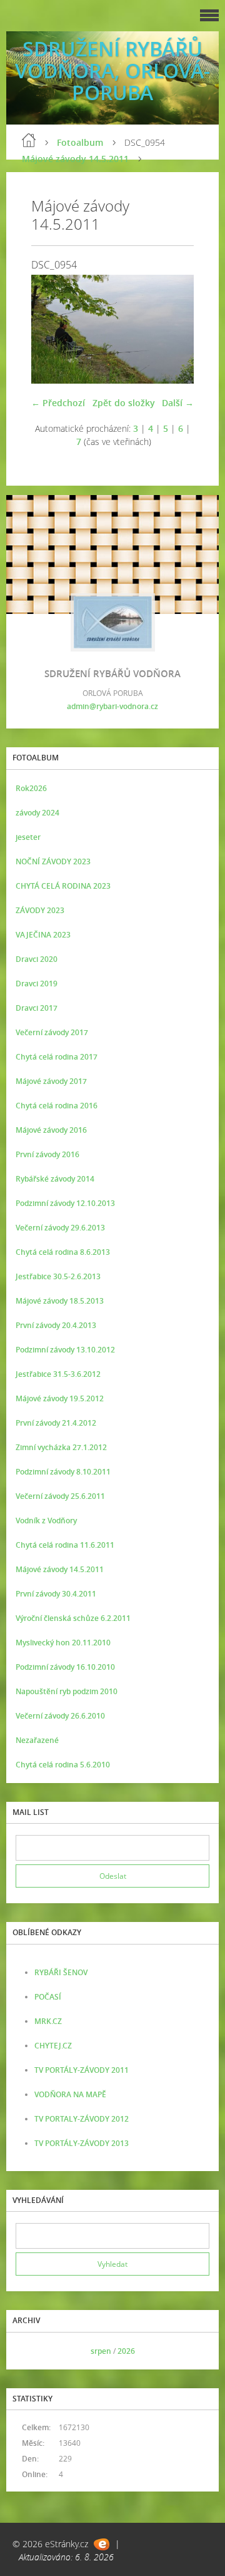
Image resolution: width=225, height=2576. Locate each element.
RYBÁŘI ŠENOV (61, 1972)
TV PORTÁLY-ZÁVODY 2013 (82, 2143)
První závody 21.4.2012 (56, 1423)
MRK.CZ (48, 2021)
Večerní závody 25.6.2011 (60, 1496)
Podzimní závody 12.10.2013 (65, 1203)
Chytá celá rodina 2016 (57, 1106)
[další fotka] (173, 329)
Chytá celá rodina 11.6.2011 (65, 1545)
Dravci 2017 (37, 1008)
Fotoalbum (80, 142)
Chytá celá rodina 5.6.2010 (63, 1765)
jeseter (28, 837)
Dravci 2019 (37, 984)
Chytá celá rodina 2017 (57, 1057)
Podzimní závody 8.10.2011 (63, 1472)
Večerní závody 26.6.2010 (60, 1716)
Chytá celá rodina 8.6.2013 (63, 1252)
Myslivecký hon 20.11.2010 (63, 1643)
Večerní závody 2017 (52, 1032)
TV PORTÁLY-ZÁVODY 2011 (82, 2070)
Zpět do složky (124, 403)
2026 (126, 2351)
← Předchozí (58, 403)
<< (29, 2351)
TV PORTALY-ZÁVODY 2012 (82, 2119)
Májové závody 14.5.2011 (75, 159)
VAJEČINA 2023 (43, 935)
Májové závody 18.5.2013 (60, 1301)
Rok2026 (31, 788)
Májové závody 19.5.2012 (60, 1398)
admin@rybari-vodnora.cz (112, 706)
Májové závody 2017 (51, 1081)
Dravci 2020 (37, 959)
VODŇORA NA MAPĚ (70, 2094)
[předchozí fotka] (52, 329)
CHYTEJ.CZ (53, 2046)
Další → (178, 403)
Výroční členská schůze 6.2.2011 (73, 1618)
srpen (101, 2351)
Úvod (29, 140)
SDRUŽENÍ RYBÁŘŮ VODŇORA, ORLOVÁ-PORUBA (112, 70)
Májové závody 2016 (51, 1130)
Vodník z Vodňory (46, 1521)
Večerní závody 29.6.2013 (60, 1228)
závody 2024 (37, 813)
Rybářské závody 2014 (55, 1179)
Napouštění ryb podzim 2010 (67, 1691)
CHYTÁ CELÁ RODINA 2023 (63, 886)
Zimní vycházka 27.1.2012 (61, 1447)
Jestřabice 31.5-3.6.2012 (58, 1374)
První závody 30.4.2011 (56, 1594)
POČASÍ (48, 1997)
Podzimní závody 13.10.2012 (65, 1350)
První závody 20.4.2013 (56, 1325)
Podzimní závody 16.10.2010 (65, 1667)
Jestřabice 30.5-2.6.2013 (58, 1276)
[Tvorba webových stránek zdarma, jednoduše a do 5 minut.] (102, 2544)
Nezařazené (37, 1740)
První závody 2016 (47, 1154)
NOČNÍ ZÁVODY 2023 (53, 861)
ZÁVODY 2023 (40, 910)
